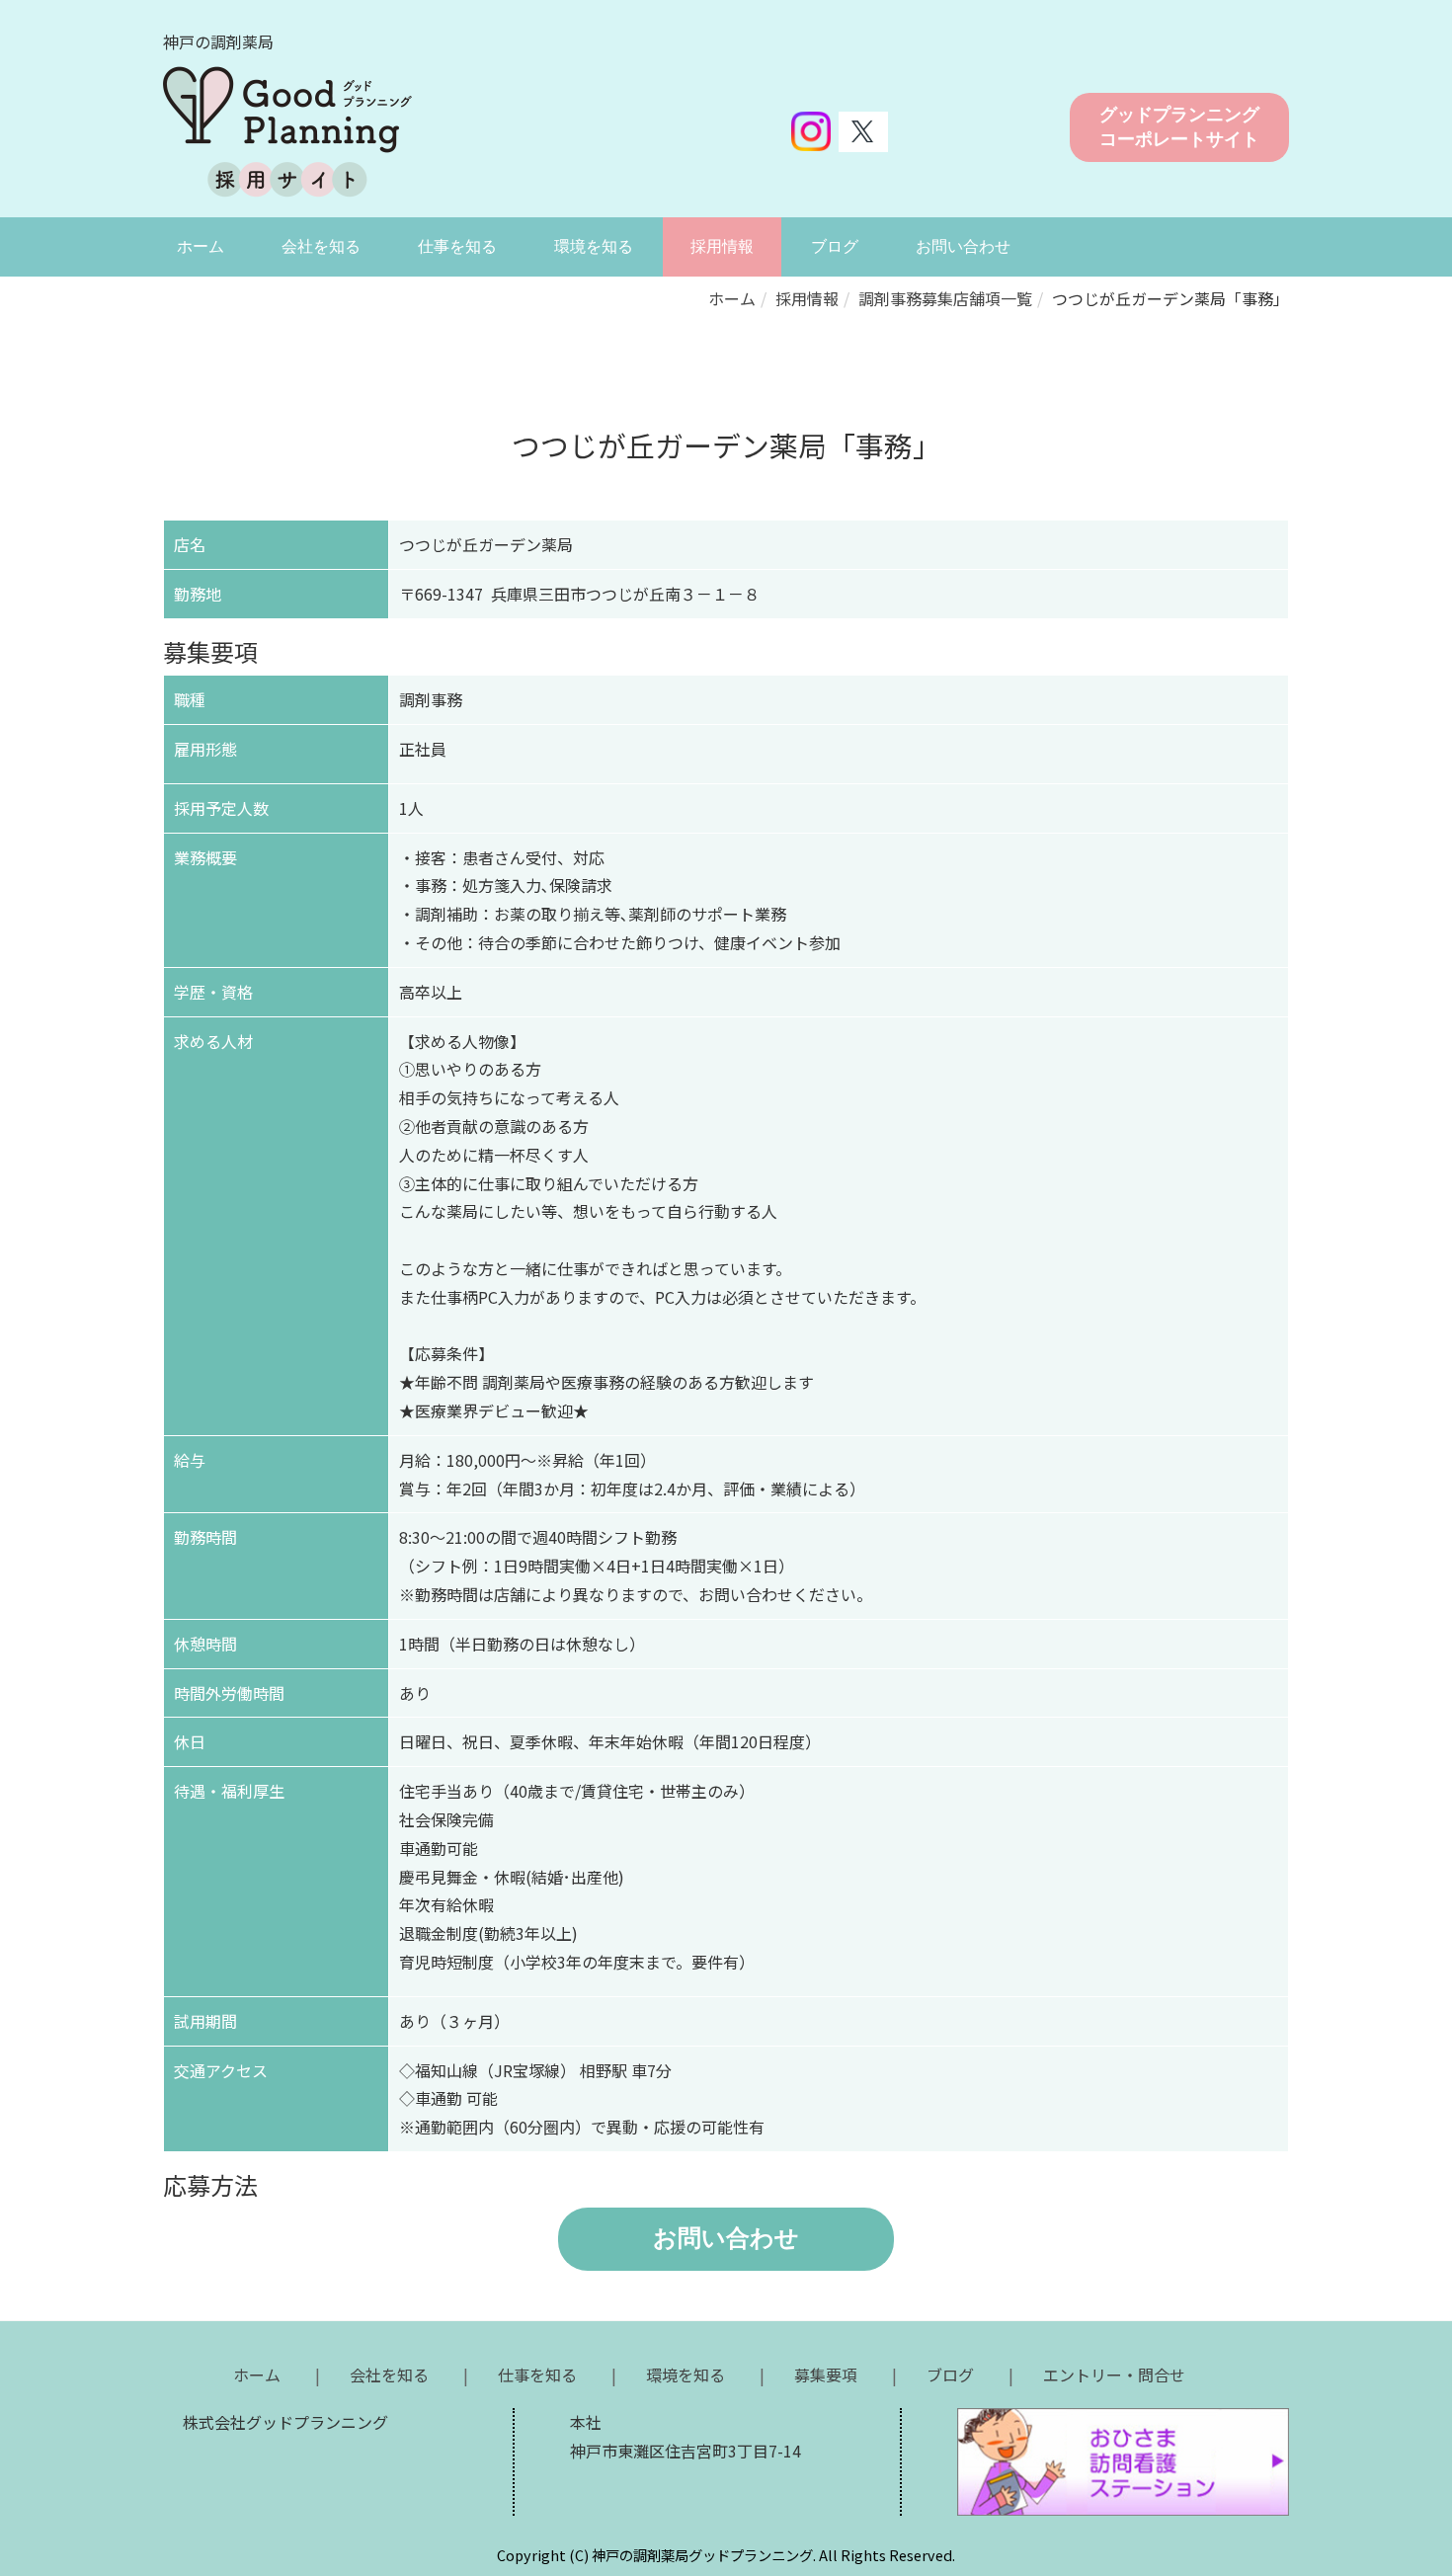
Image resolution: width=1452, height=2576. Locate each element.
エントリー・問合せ (1114, 2375)
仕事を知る (457, 246)
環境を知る (594, 246)
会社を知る (321, 246)
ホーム (201, 246)
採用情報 (722, 246)
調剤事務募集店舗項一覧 (945, 298)
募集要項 (826, 2375)
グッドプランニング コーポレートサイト (1179, 127)
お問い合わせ (963, 246)
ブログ (835, 246)
